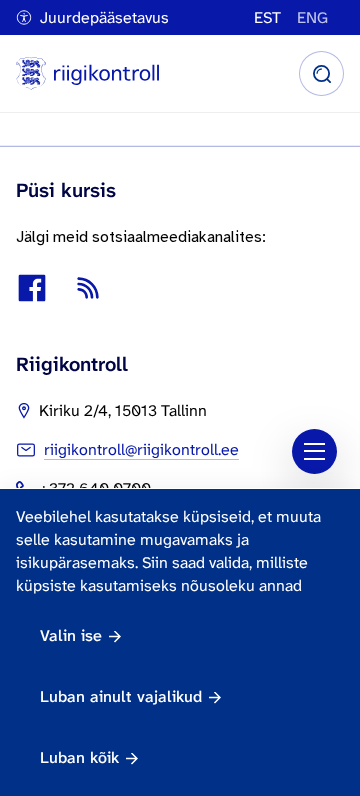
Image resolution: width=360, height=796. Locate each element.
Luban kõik (79, 757)
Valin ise (71, 635)
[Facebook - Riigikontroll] (32, 288)
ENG (312, 18)
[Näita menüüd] (314, 451)
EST (267, 18)
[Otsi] (321, 73)
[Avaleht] (87, 73)
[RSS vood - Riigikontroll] (88, 288)
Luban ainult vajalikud (121, 696)
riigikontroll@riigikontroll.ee (141, 449)
